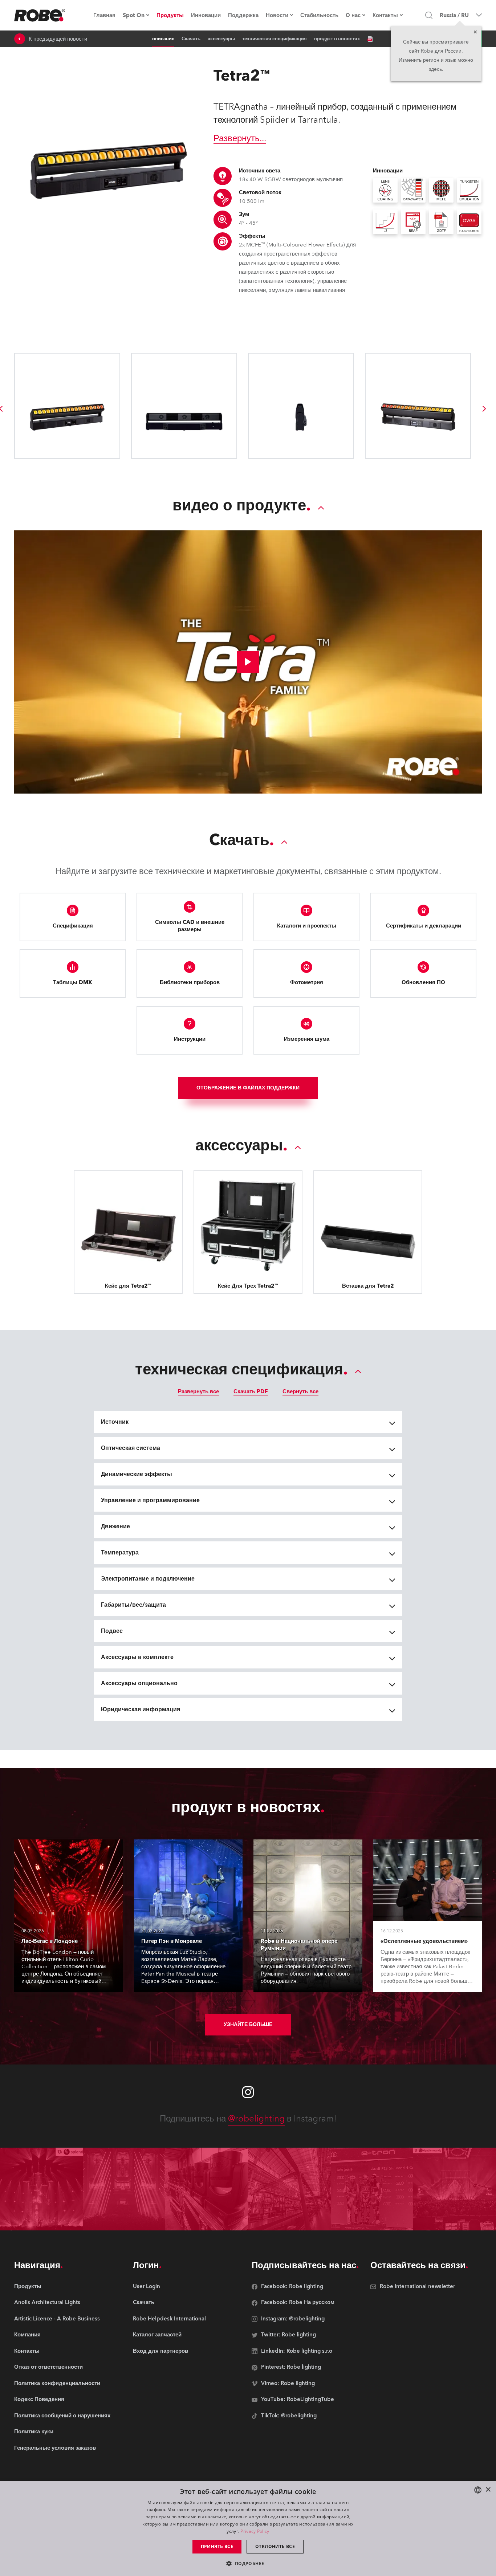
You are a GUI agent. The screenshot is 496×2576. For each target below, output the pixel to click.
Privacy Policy (255, 2531)
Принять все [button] (217, 2546)
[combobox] (478, 2490)
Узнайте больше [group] (248, 2024)
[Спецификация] (370, 39)
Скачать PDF (251, 1391)
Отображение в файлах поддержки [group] (248, 1088)
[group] (484, 409)
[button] (248, 2563)
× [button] (488, 2490)
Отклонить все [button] (275, 2546)
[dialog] (248, 2528)
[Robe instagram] (248, 2092)
